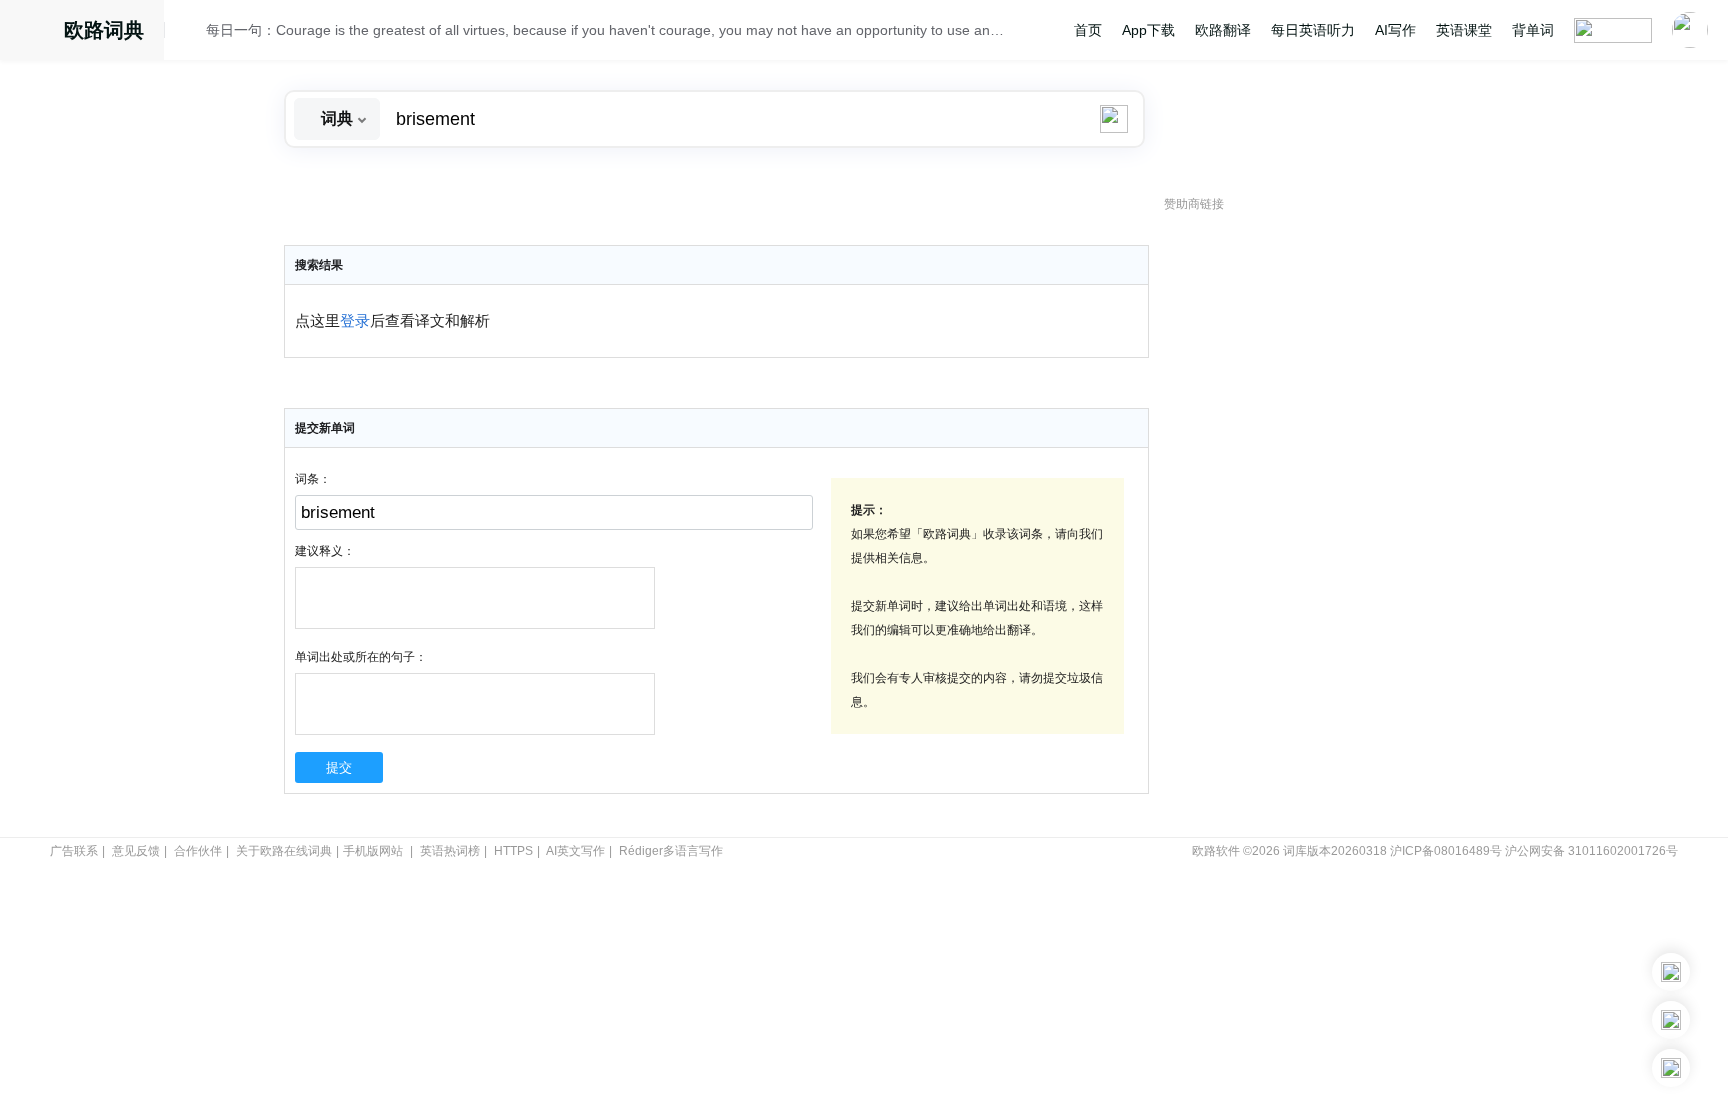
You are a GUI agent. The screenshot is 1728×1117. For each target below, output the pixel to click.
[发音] (191, 33)
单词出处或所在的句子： (361, 657)
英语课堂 (1464, 30)
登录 (355, 321)
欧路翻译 (1223, 30)
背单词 (1533, 30)
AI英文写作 (575, 851)
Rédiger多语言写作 (671, 851)
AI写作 (1395, 30)
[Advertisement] (1314, 525)
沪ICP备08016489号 (1446, 851)
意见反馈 (136, 851)
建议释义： (325, 551)
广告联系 (74, 851)
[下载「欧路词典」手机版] (1671, 1020)
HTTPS (513, 851)
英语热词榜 (450, 851)
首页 (1088, 30)
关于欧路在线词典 (284, 851)
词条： (313, 479)
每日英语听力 (1313, 30)
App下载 (1148, 30)
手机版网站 (373, 851)
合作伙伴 (198, 851)
